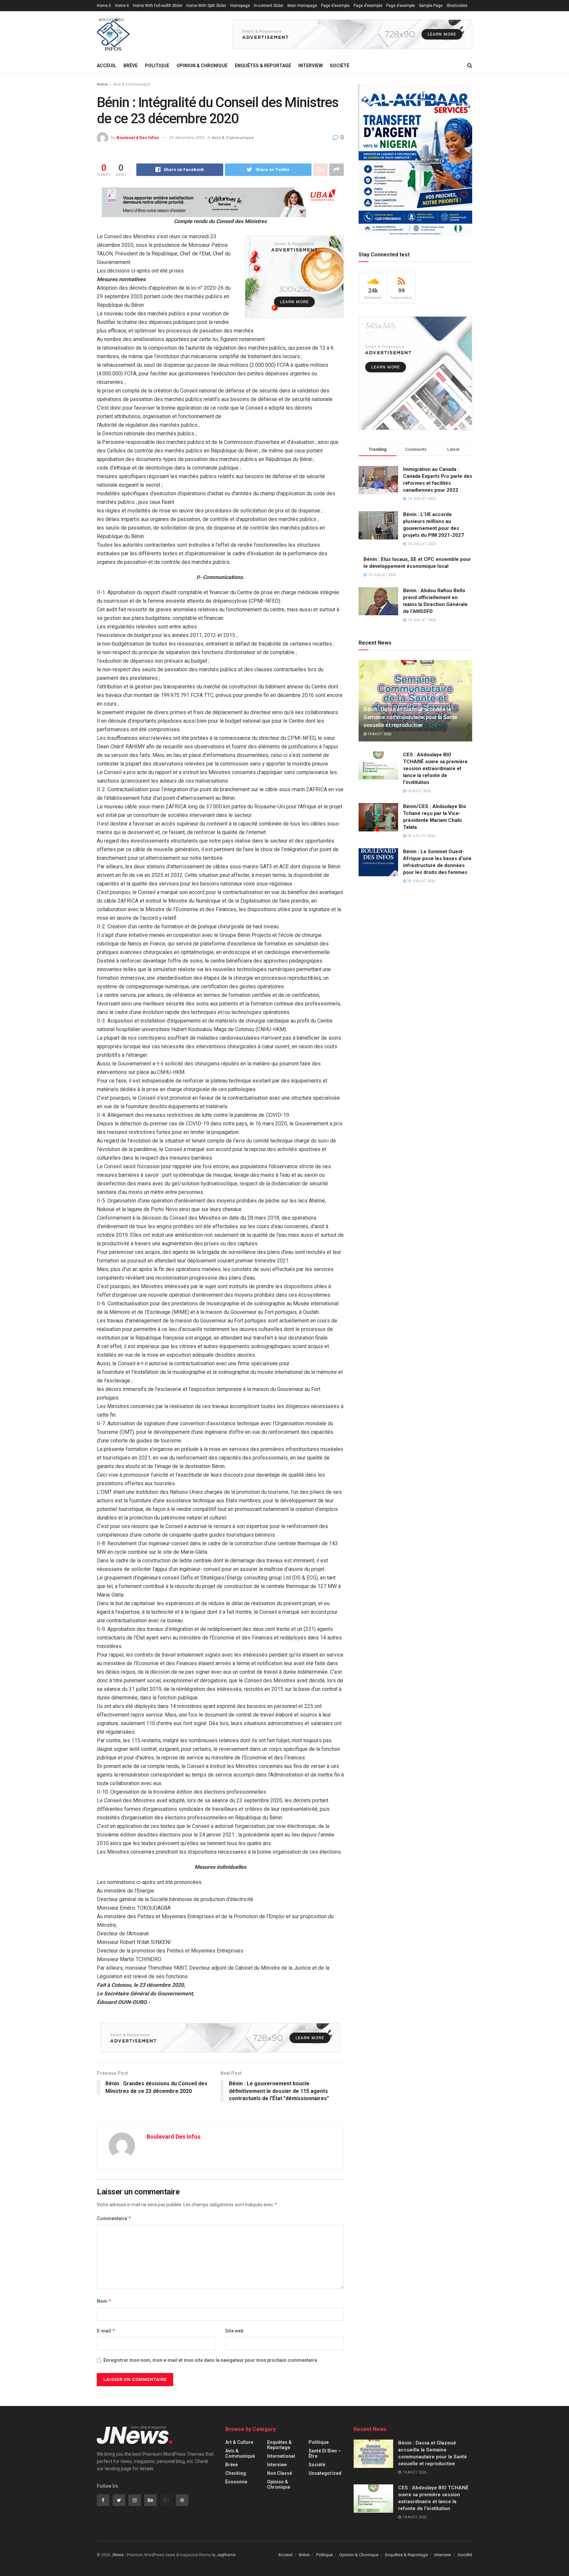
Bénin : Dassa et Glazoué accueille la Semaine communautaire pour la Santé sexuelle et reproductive (410, 717)
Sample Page (431, 6)
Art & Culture (239, 2442)
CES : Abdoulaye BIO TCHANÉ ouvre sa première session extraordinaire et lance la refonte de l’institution (435, 768)
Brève (131, 66)
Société (340, 66)
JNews (118, 2555)
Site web (234, 2331)
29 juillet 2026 (420, 836)
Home (102, 84)
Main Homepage (302, 6)
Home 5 (104, 6)
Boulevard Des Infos (138, 138)
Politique (157, 66)
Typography (107, 17)
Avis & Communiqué (131, 84)
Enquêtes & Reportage (263, 66)
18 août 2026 (418, 791)
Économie (236, 2482)
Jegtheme (226, 2555)
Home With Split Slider (206, 6)
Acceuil (107, 66)
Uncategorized (325, 2473)
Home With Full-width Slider (158, 6)
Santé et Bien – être (325, 2453)
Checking (236, 2473)
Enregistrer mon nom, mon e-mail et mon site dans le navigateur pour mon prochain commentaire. (211, 2360)
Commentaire (114, 2218)
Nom (104, 2301)
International (281, 2456)
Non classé (280, 2473)
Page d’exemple (335, 6)
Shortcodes (457, 6)
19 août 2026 (379, 734)
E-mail (106, 2331)
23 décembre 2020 (187, 138)
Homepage (240, 6)
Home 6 (122, 6)
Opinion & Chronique (202, 66)
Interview (311, 66)
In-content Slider (269, 6)
